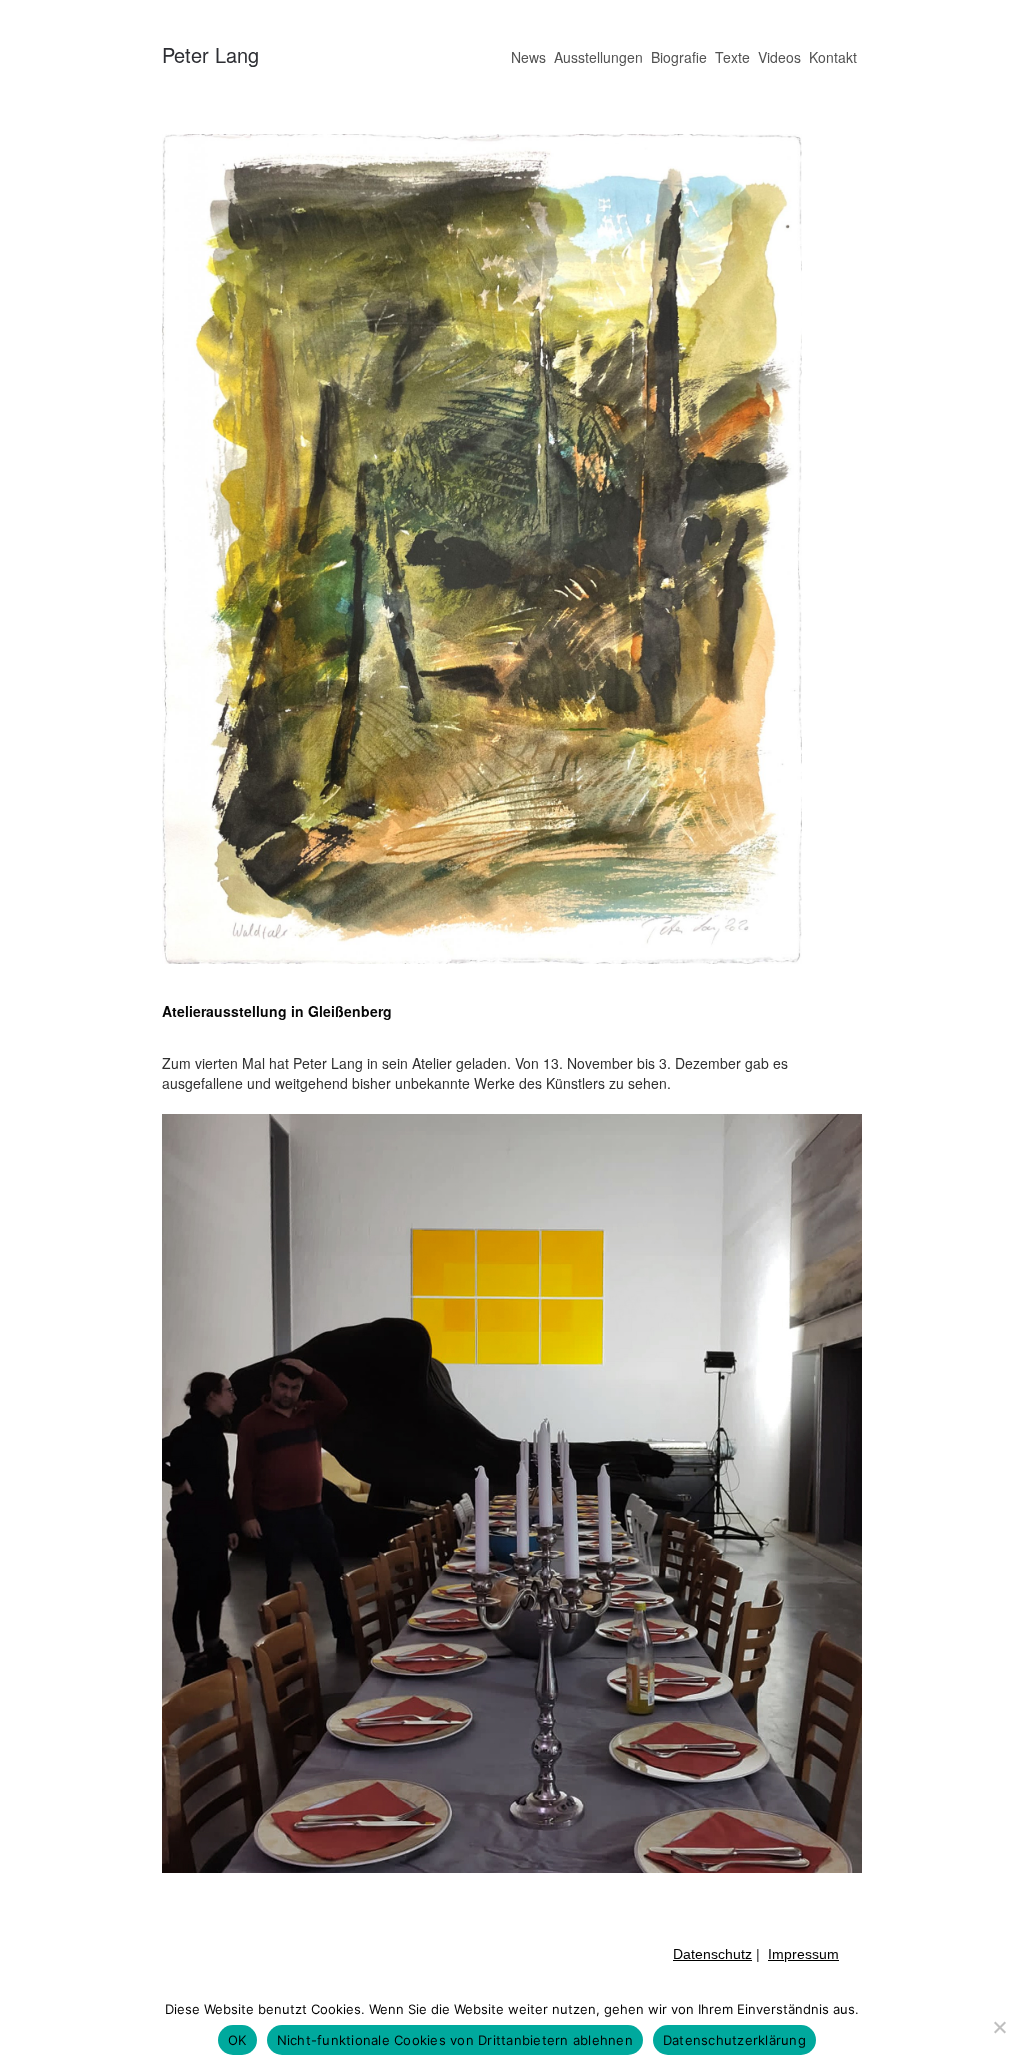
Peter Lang (210, 54)
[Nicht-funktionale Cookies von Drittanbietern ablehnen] (999, 2027)
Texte (732, 57)
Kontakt (833, 57)
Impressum (803, 1954)
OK (237, 2040)
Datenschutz (712, 1954)
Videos (779, 57)
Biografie (679, 57)
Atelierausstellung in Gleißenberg (277, 1011)
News (528, 57)
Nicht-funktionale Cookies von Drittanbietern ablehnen (455, 2040)
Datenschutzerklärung (734, 2040)
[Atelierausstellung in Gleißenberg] (482, 957)
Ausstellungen (598, 57)
